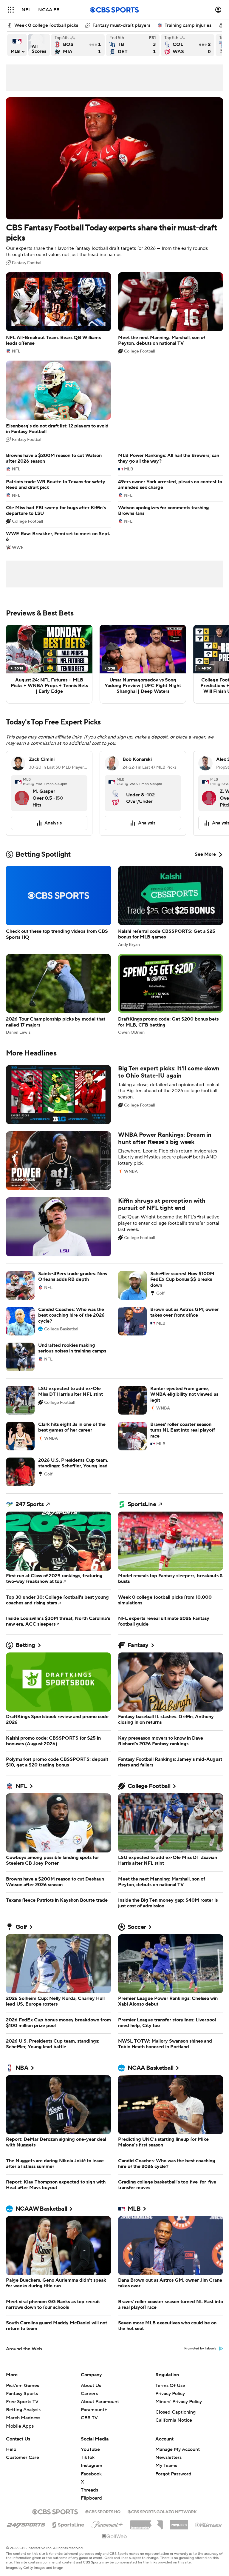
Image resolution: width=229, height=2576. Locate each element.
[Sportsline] (68, 2524)
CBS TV (89, 2418)
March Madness (23, 2418)
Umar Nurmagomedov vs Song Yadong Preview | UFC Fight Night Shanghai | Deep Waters (143, 664)
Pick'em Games (23, 2386)
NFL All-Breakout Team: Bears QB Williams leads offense (58, 313)
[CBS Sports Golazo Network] (162, 2511)
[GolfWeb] (114, 2537)
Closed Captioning (175, 2412)
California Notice (174, 2420)
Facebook (91, 2474)
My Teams (166, 2466)
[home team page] (25, 800)
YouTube (90, 2449)
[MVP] (179, 2523)
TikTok (88, 2457)
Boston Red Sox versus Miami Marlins (78, 45)
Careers (89, 2394)
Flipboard (91, 2498)
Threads (89, 2490)
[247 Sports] (26, 2524)
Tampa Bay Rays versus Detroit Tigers (133, 45)
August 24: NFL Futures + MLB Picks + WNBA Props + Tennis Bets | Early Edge (49, 664)
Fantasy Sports (22, 2394)
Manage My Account (178, 2449)
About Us (91, 2386)
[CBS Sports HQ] (103, 2511)
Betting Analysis (23, 2410)
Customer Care (23, 2457)
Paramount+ (94, 2410)
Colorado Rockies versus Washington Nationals (188, 45)
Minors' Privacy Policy (179, 2402)
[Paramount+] (107, 2523)
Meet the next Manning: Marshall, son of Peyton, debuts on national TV (171, 313)
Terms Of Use (170, 2386)
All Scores (39, 45)
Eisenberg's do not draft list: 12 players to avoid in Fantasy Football (58, 401)
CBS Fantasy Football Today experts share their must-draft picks (114, 181)
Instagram (92, 2466)
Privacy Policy (170, 2394)
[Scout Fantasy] (209, 2525)
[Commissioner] (146, 2523)
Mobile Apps (20, 2426)
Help (11, 2449)
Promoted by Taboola (200, 2349)
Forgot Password (173, 2474)
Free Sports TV (22, 2402)
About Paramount (100, 2402)
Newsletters (168, 2457)
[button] (11, 10)
